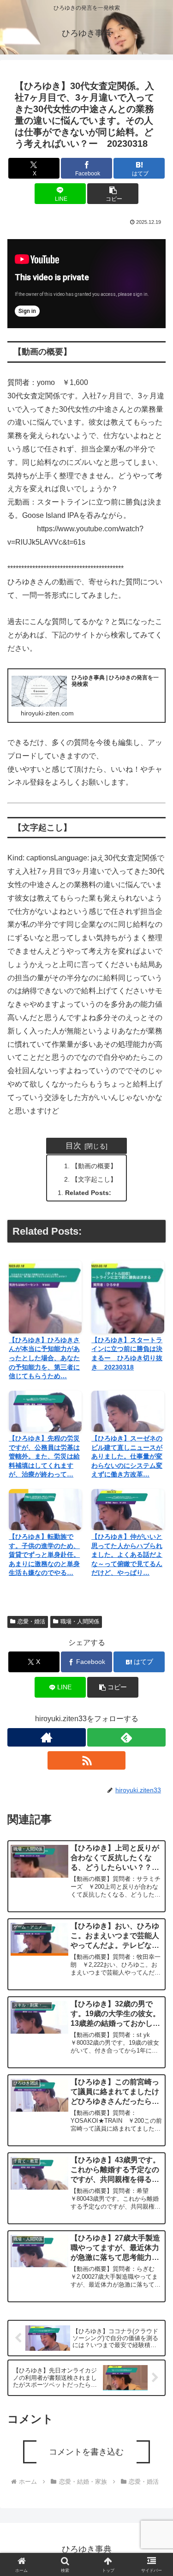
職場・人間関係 (80, 1621)
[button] (113, 194)
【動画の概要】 (94, 1166)
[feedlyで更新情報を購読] (126, 1737)
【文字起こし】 (94, 1179)
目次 (73, 1146)
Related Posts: (88, 1193)
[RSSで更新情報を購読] (87, 1760)
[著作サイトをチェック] (47, 1737)
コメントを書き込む (86, 2452)
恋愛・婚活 (31, 1621)
